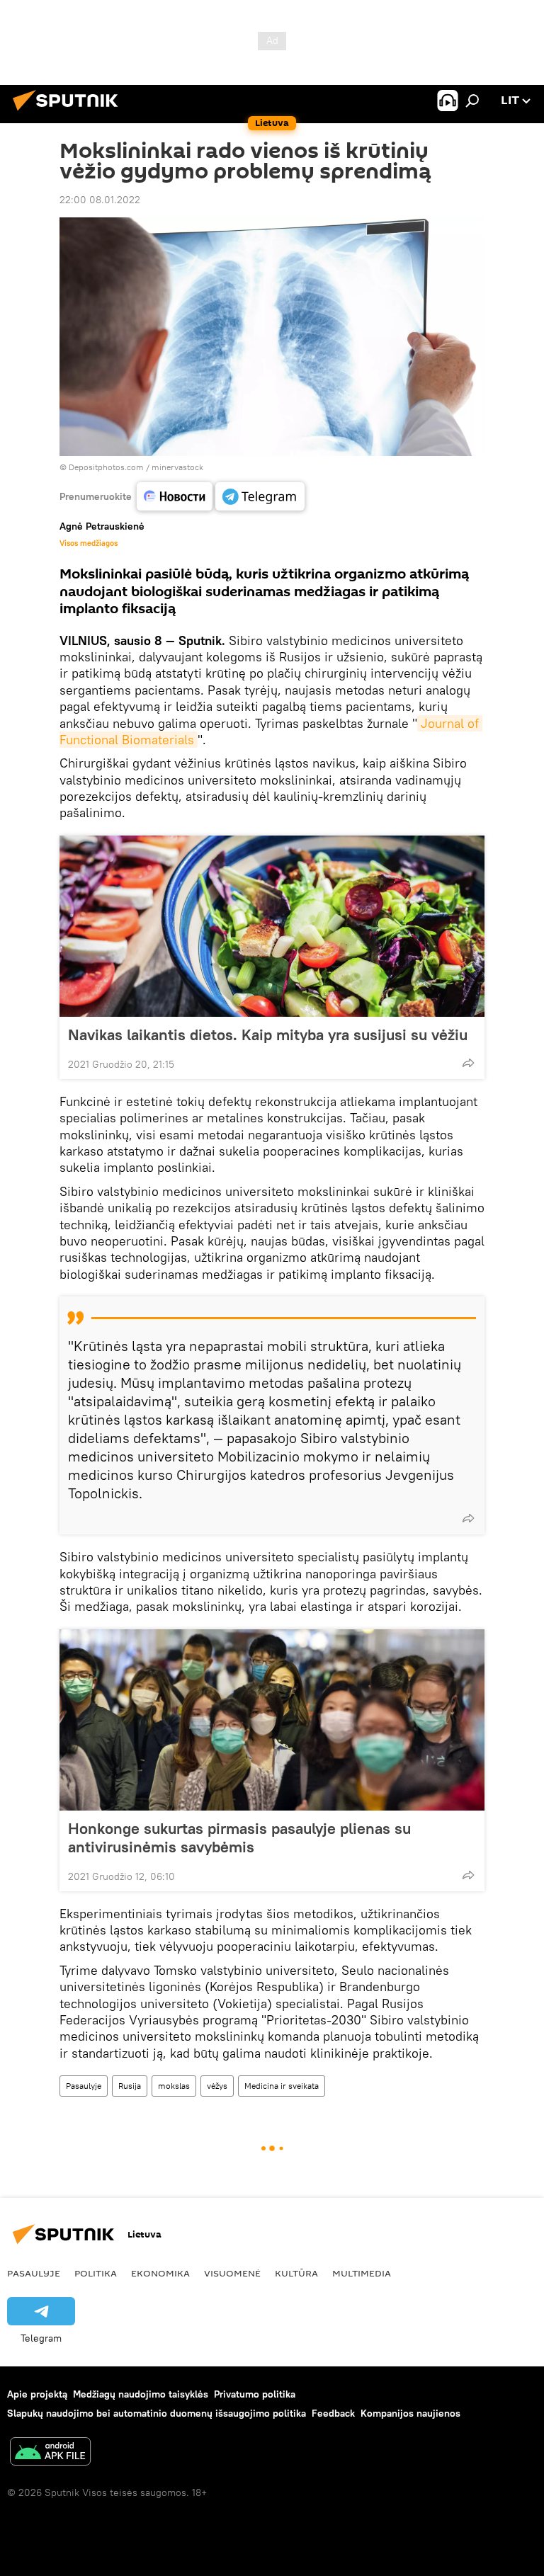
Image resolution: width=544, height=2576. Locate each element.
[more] (468, 1063)
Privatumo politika (255, 2394)
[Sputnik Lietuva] (69, 113)
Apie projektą (37, 2394)
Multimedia (362, 2273)
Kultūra (296, 2273)
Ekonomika (160, 2273)
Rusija (130, 2086)
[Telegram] (260, 496)
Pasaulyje (84, 2086)
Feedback (333, 2413)
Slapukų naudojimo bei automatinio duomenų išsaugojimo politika (157, 2413)
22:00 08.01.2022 (100, 200)
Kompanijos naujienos (410, 2413)
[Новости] (175, 496)
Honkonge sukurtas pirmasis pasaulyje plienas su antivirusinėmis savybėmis (239, 1837)
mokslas (174, 2086)
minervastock (177, 467)
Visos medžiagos (89, 543)
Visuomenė (232, 2273)
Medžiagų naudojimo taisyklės (141, 2394)
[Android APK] (50, 2453)
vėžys (217, 2086)
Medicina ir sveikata (282, 2086)
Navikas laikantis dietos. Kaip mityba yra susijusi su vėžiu (268, 1035)
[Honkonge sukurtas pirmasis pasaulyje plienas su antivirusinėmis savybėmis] (272, 1720)
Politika (96, 2273)
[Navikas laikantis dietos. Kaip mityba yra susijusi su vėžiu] (272, 926)
